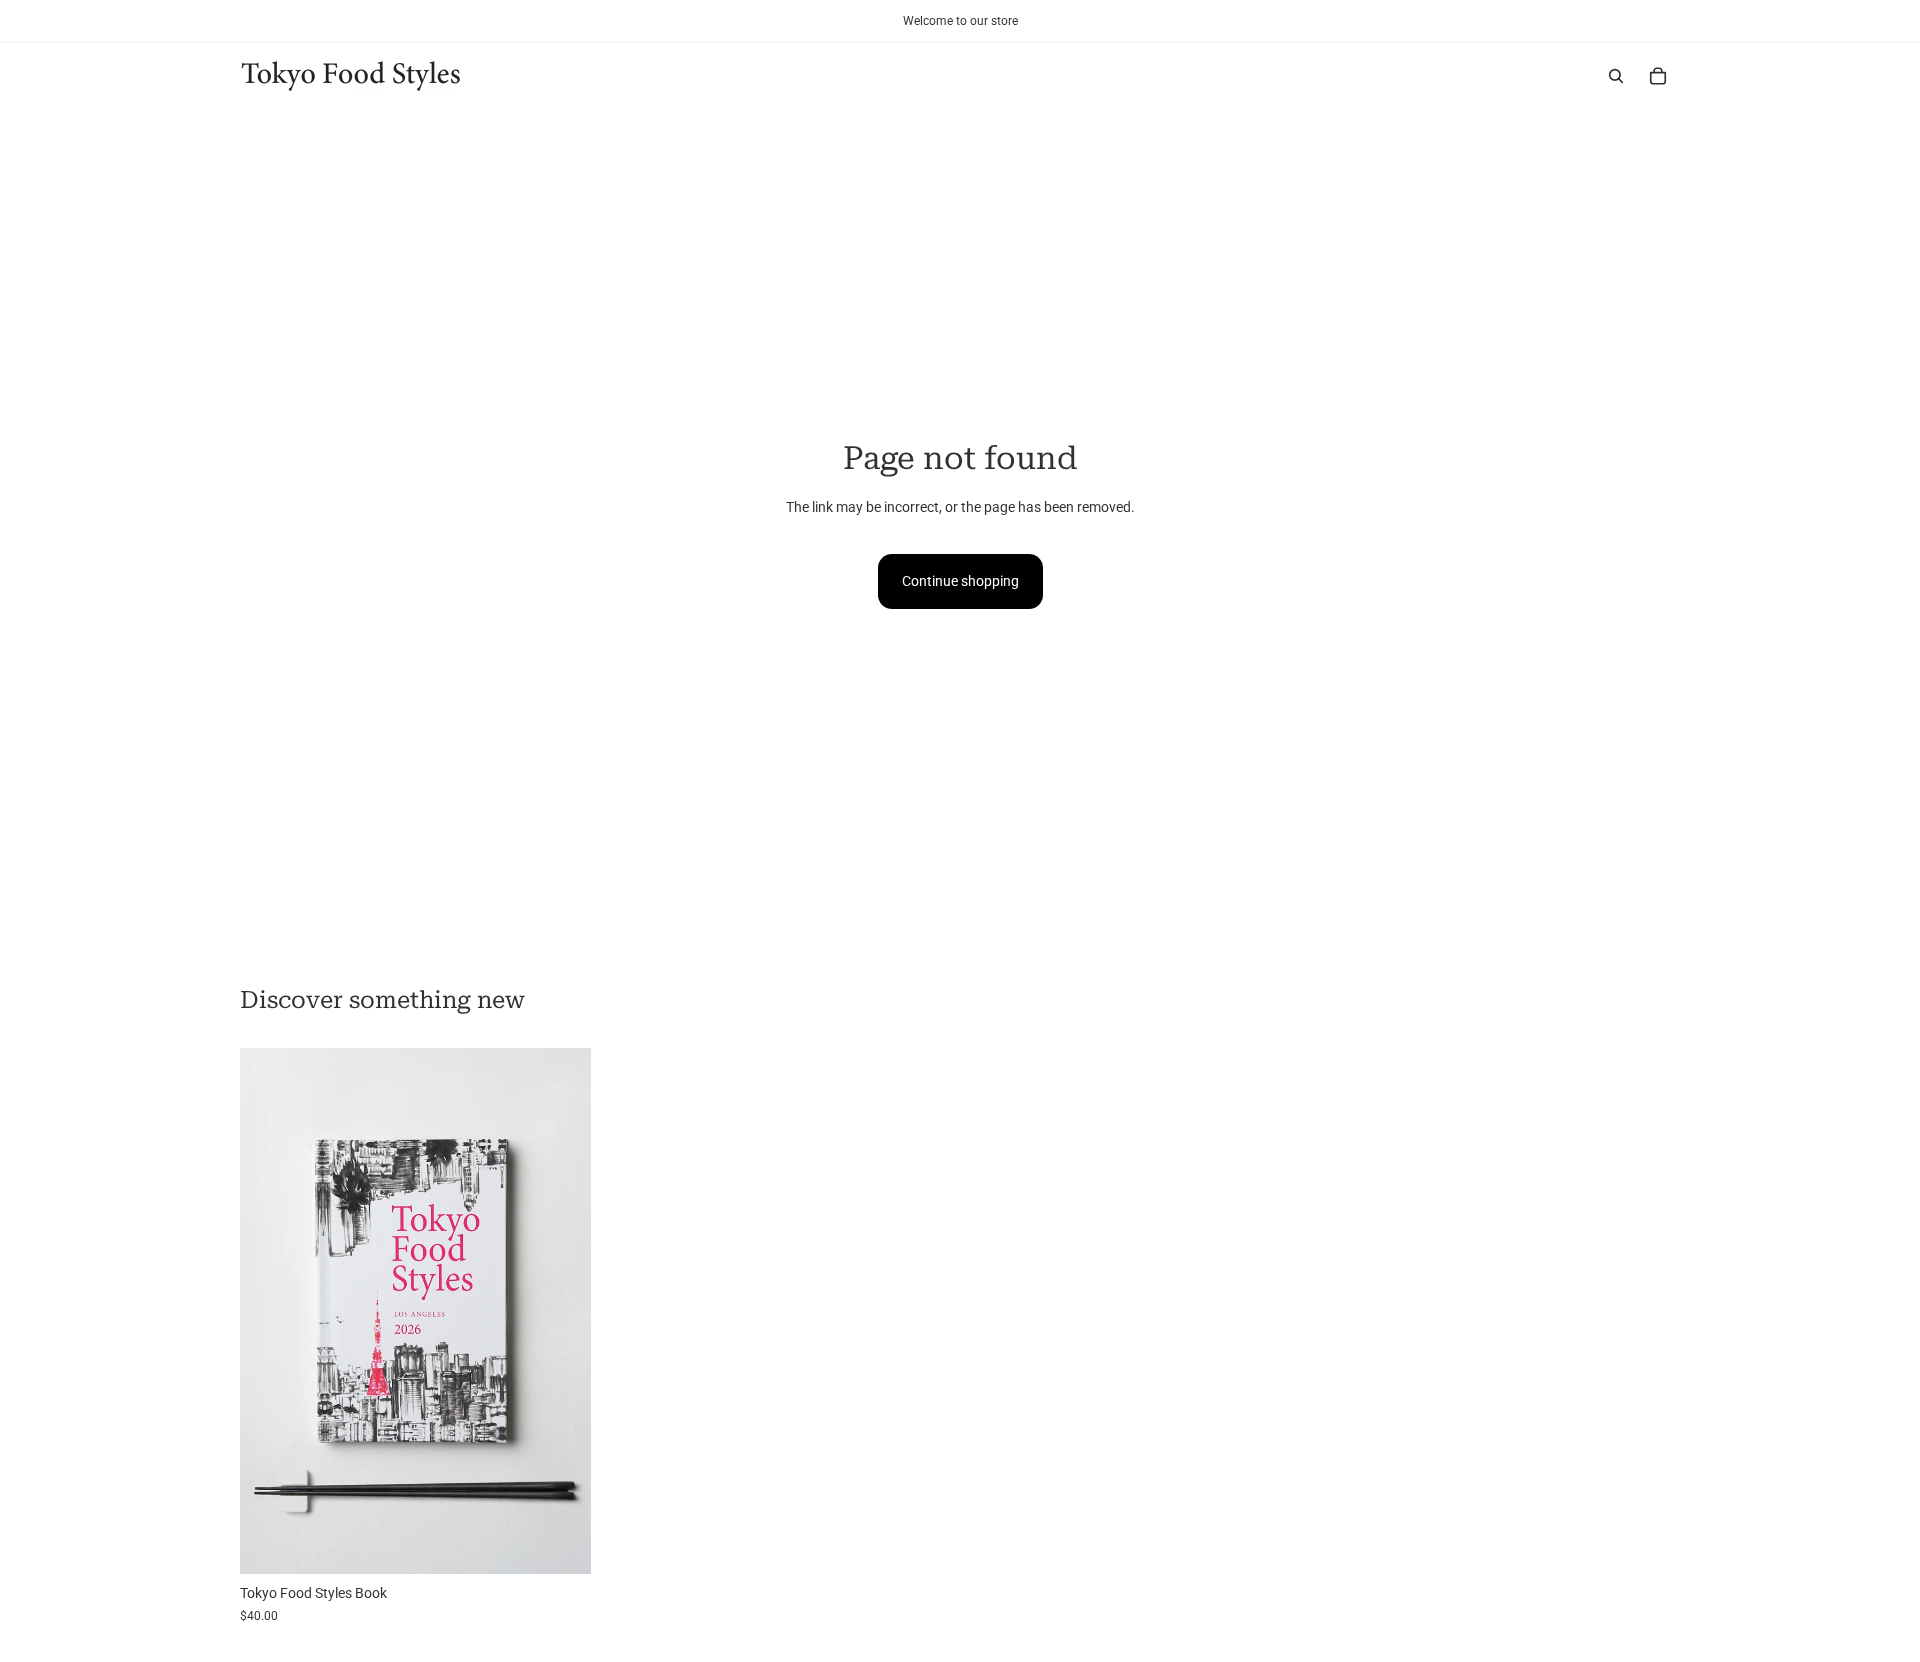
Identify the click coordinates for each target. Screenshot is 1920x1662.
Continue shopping (960, 581)
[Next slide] (561, 1311)
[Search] (1616, 76)
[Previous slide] (270, 1311)
